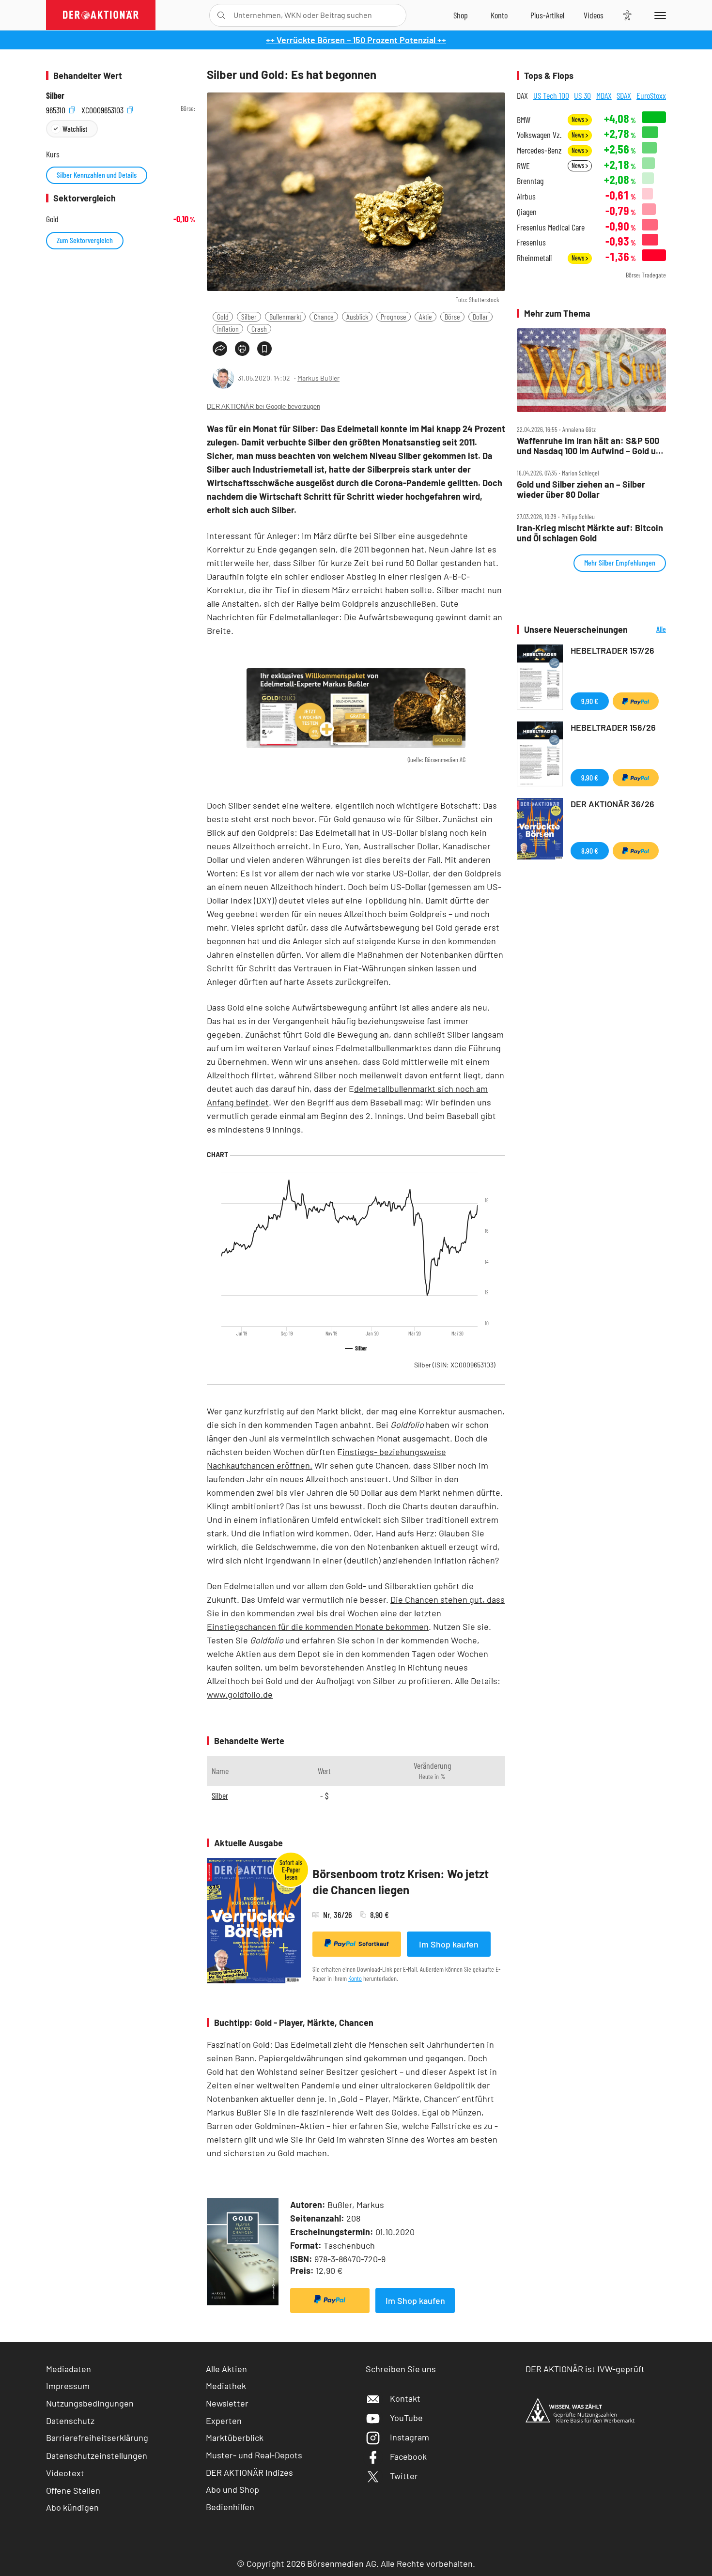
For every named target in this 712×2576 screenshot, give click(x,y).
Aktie (426, 316)
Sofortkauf (374, 1944)
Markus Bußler (318, 378)
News (579, 119)
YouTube (406, 2418)
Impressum (68, 2386)
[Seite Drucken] (242, 349)
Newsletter (227, 2403)
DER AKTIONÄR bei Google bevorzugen (263, 406)
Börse (452, 316)
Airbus (526, 196)
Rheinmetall (534, 258)
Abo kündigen (72, 2507)
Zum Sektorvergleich (85, 240)
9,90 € (590, 701)
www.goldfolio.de (240, 1694)
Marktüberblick (235, 2438)
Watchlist (75, 129)
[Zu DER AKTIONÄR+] (547, 15)
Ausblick (357, 316)
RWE (523, 166)
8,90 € (590, 851)
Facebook (408, 2456)
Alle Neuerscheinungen (649, 630)
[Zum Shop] (461, 15)
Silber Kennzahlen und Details (97, 175)
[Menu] (658, 15)
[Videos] (594, 15)
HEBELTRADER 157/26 (612, 650)
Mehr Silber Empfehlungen (620, 562)
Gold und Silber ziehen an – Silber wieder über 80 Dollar (581, 489)
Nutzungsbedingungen (90, 2403)
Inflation (228, 329)
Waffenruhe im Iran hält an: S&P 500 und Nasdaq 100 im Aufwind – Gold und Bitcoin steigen (591, 446)
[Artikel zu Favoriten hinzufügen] (264, 349)
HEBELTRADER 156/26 (613, 727)
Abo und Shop (232, 2489)
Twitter (404, 2476)
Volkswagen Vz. (539, 135)
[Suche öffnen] (221, 15)
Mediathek (226, 2386)
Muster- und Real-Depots (254, 2455)
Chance (324, 316)
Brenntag (530, 181)
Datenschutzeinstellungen (97, 2455)
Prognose (394, 316)
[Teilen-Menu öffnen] (220, 349)
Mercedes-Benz (539, 150)
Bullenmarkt (285, 316)
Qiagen (527, 212)
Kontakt (405, 2398)
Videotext (65, 2473)
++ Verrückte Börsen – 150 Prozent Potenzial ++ (356, 40)
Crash (259, 329)
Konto (355, 1978)
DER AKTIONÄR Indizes (249, 2472)
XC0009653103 (103, 109)
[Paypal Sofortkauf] (330, 2300)
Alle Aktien (226, 2369)
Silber (249, 316)
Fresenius (531, 242)
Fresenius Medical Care (551, 227)
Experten (224, 2421)
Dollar (480, 316)
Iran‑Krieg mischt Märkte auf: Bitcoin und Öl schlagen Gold (590, 533)
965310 (57, 109)
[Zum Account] (499, 15)
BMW (524, 120)
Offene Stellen (73, 2490)
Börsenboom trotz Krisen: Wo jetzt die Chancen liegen (401, 1882)
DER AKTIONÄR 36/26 (612, 804)
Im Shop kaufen (449, 1944)
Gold (223, 316)
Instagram (410, 2437)
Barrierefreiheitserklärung (97, 2438)
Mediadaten (69, 2369)
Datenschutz (70, 2421)
